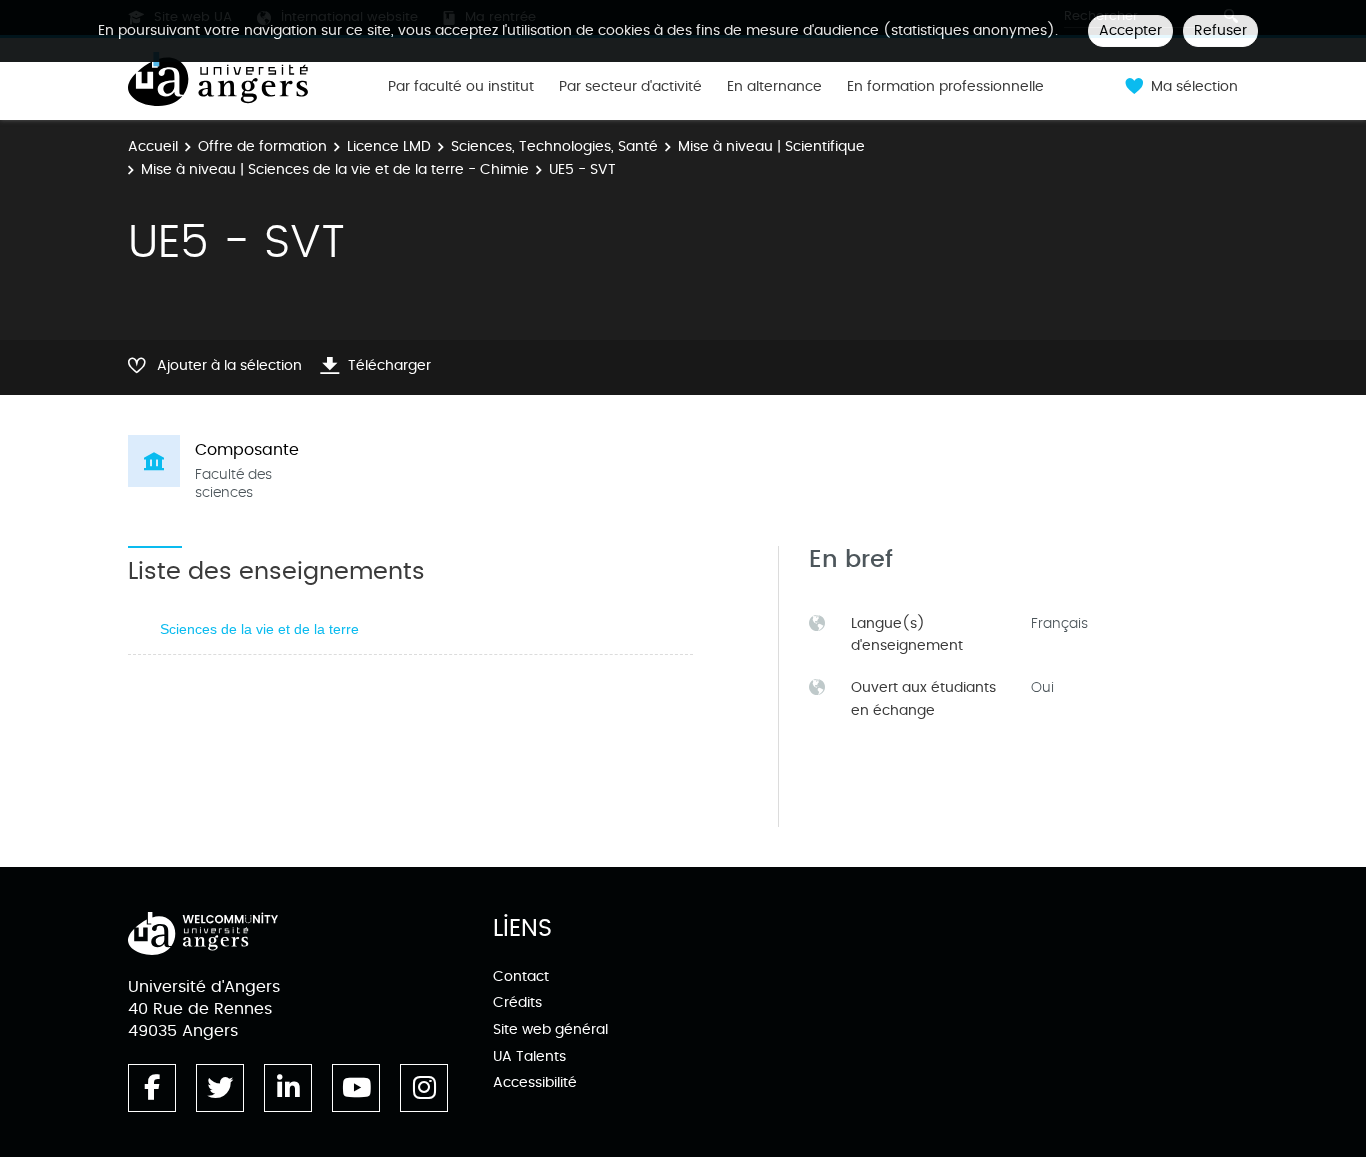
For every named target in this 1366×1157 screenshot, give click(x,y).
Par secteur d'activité (630, 87)
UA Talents (529, 1056)
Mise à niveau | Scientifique (771, 146)
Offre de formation (262, 146)
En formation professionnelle (945, 87)
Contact (521, 976)
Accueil (153, 146)
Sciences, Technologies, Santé (554, 146)
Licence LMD (389, 146)
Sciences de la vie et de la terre (259, 629)
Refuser (1220, 30)
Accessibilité (535, 1082)
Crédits (517, 1002)
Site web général (550, 1029)
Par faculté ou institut (461, 87)
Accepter (1130, 30)
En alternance (774, 87)
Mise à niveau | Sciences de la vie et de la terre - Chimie (335, 169)
